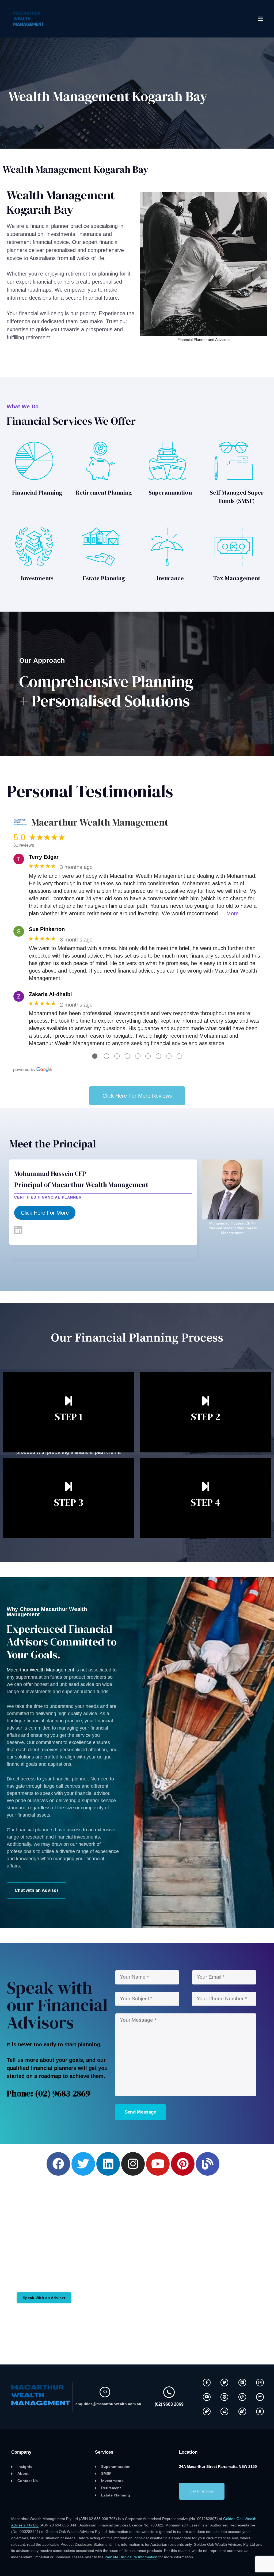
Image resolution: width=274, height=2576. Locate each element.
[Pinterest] (183, 2164)
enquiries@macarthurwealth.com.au (108, 2404)
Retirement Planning (104, 492)
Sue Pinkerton (47, 929)
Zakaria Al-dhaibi (50, 994)
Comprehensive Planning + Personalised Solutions (106, 691)
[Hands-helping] (242, 2411)
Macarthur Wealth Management (40, 1670)
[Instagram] (133, 2164)
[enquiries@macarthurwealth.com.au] (105, 2392)
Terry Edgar (44, 857)
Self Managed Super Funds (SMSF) (237, 497)
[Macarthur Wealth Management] (29, 19)
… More (229, 913)
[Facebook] (58, 2164)
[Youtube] (158, 2164)
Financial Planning (37, 492)
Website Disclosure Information (131, 2557)
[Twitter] (83, 2164)
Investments (37, 578)
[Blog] (208, 2164)
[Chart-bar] (224, 2411)
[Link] (207, 2411)
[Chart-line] (260, 2397)
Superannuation (170, 492)
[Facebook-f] (207, 2383)
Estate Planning (104, 578)
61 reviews (24, 845)
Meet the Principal (53, 1144)
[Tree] (260, 2411)
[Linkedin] (108, 2164)
